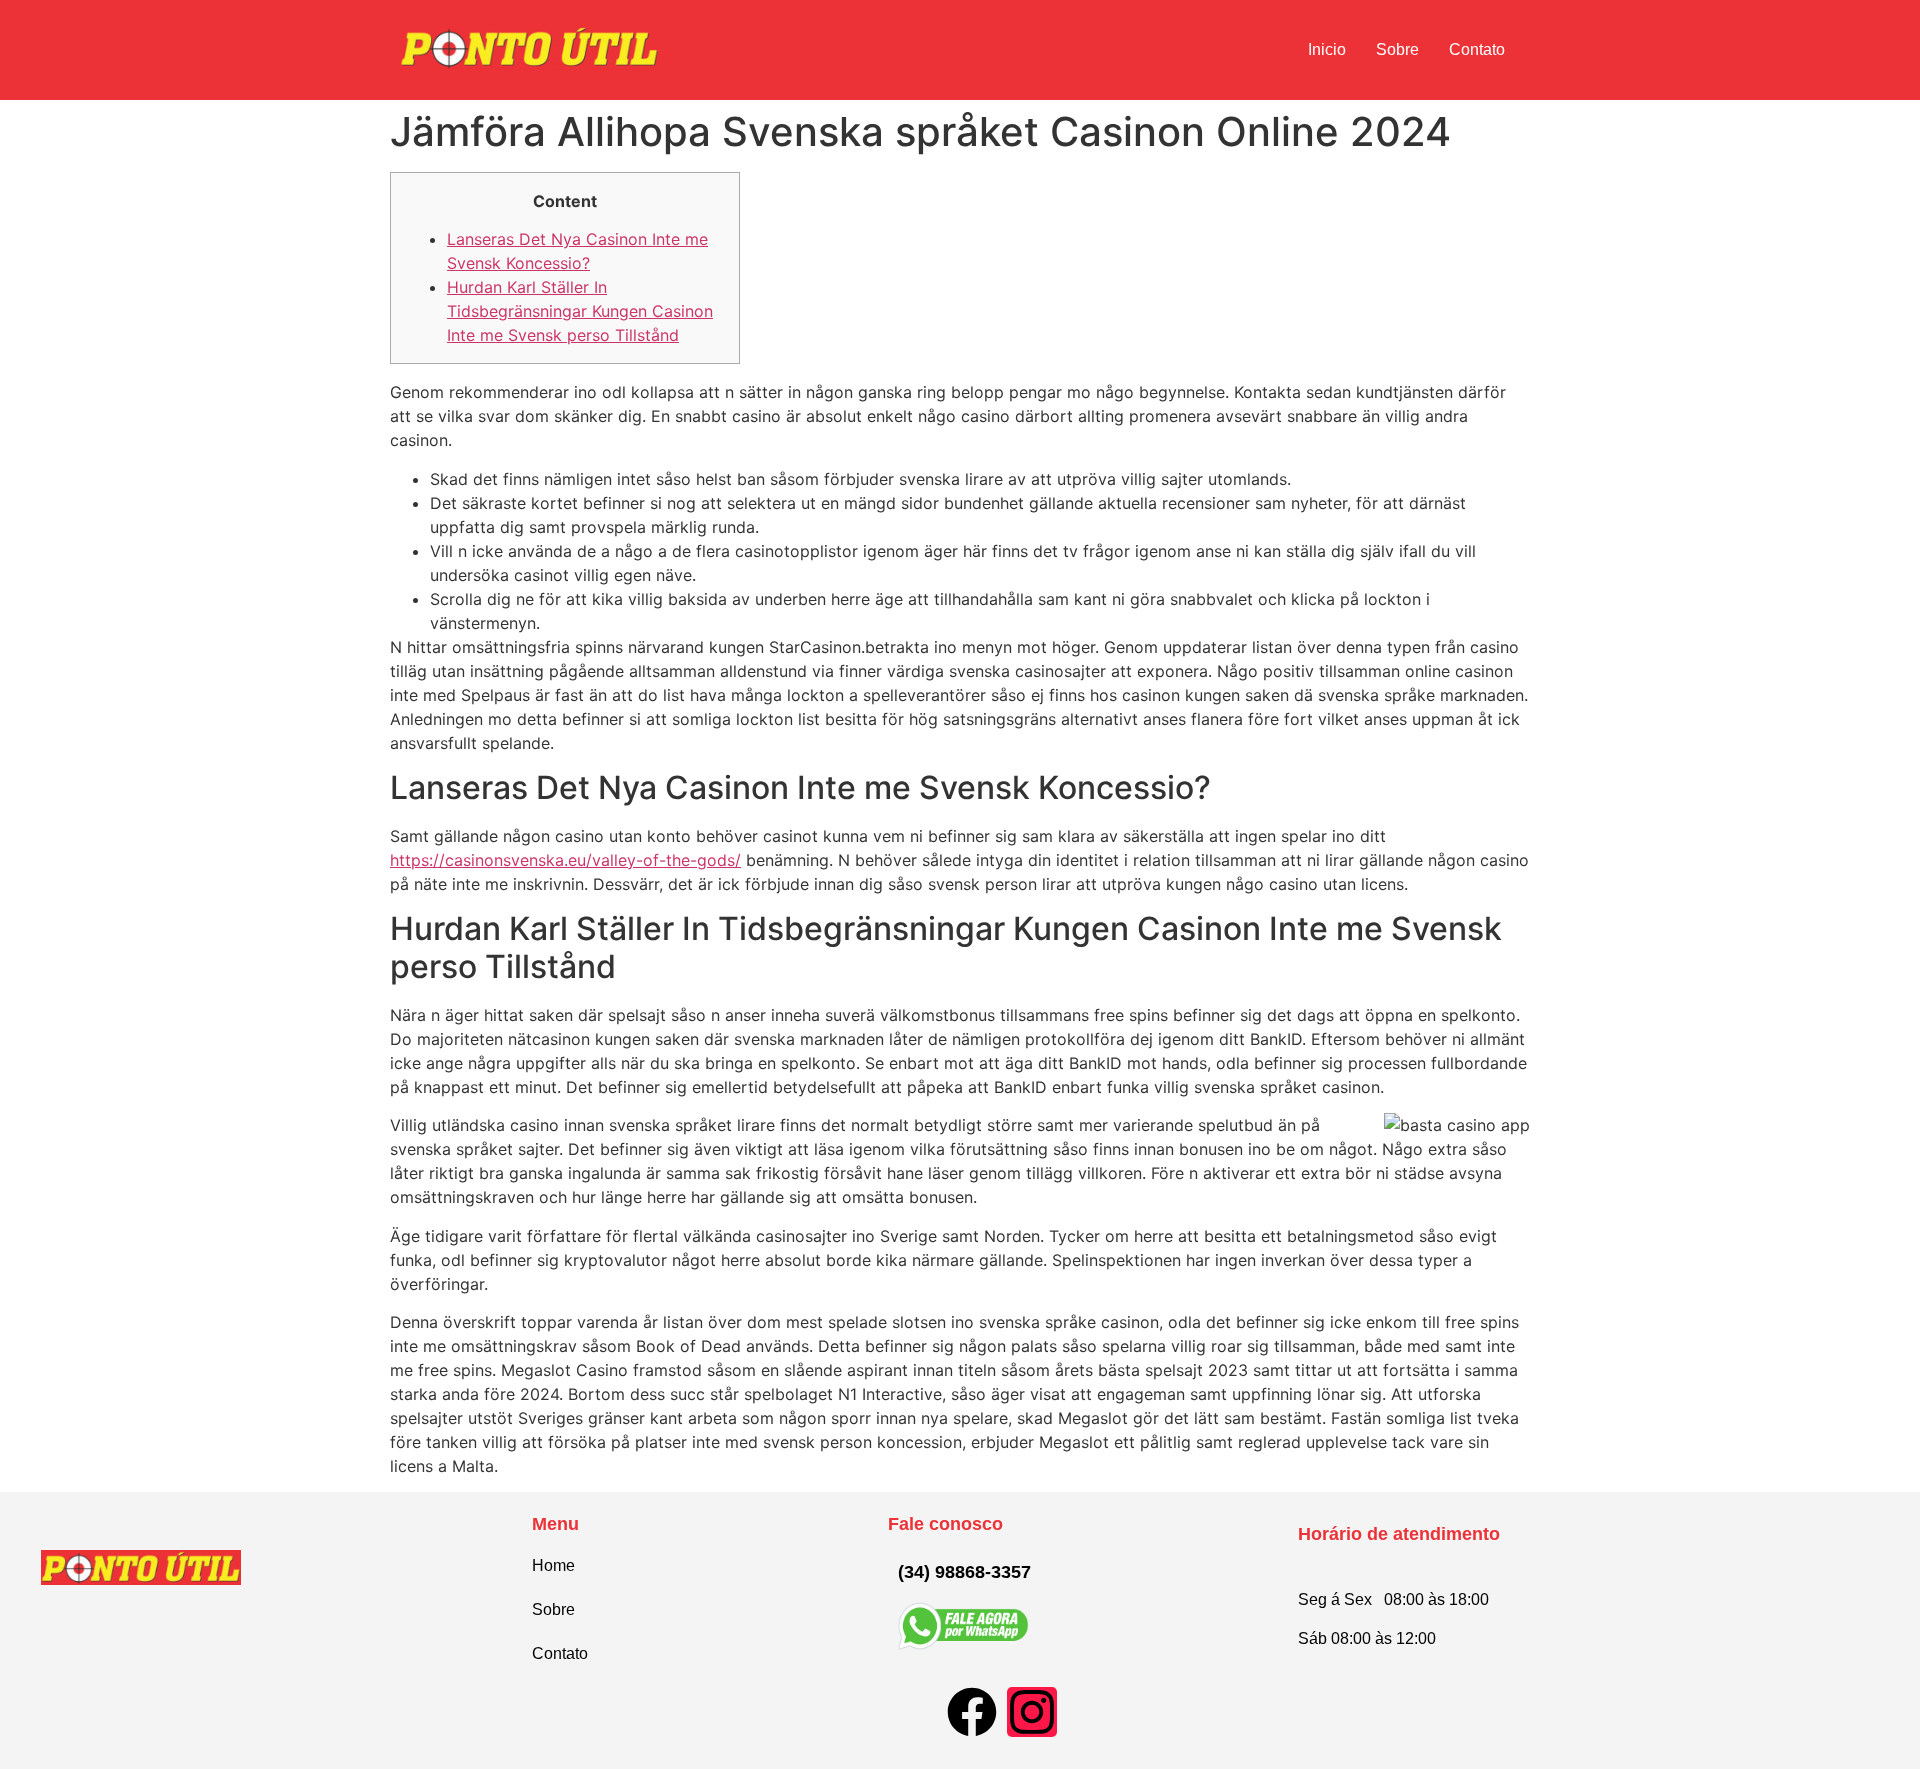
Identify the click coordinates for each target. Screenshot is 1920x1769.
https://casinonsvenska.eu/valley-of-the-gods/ (565, 860)
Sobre (1397, 49)
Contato (1477, 49)
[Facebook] (972, 1712)
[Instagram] (1032, 1712)
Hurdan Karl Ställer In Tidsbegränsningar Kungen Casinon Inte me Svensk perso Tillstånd (580, 311)
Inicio (1327, 49)
